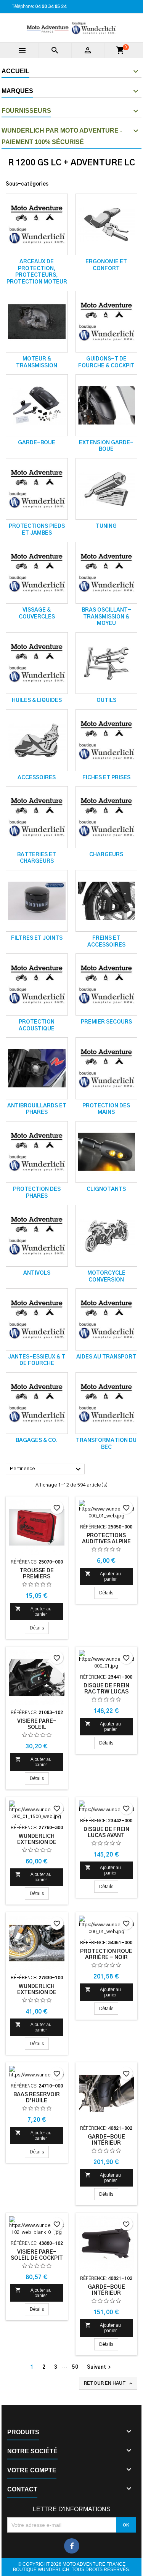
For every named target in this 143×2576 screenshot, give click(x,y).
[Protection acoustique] (37, 984)
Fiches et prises (106, 778)
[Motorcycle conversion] (107, 1236)
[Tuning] (107, 489)
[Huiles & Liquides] (37, 663)
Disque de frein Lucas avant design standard (106, 1836)
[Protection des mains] (107, 1068)
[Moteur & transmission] (37, 322)
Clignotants (106, 1189)
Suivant (100, 2367)
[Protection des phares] (37, 1152)
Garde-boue (37, 443)
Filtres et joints (37, 938)
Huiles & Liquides (37, 700)
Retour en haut (109, 2384)
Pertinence (46, 1469)
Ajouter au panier (33, 1611)
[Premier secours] (107, 984)
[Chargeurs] (107, 817)
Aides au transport (106, 1357)
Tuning (106, 526)
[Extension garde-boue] (107, 405)
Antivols (37, 1273)
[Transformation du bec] (107, 1403)
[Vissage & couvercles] (37, 573)
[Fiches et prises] (107, 740)
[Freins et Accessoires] (107, 901)
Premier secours (106, 1022)
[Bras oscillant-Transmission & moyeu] (107, 573)
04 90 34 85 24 (51, 6)
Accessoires (37, 778)
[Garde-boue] (37, 405)
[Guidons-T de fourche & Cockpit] (107, 322)
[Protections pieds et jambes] (37, 489)
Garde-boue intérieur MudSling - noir (106, 2143)
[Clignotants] (107, 1152)
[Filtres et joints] (37, 901)
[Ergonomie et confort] (107, 225)
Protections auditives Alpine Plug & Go (106, 1542)
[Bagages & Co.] (37, 1403)
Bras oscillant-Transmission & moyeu (106, 617)
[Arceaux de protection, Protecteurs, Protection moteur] (37, 225)
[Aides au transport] (107, 1319)
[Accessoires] (37, 740)
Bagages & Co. (37, 1440)
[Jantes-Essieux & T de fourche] (37, 1319)
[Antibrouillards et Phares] (37, 1068)
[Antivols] (37, 1236)
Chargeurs (106, 855)
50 (75, 2367)
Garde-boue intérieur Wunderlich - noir (106, 2293)
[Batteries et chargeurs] (37, 817)
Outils (106, 700)
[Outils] (107, 663)
